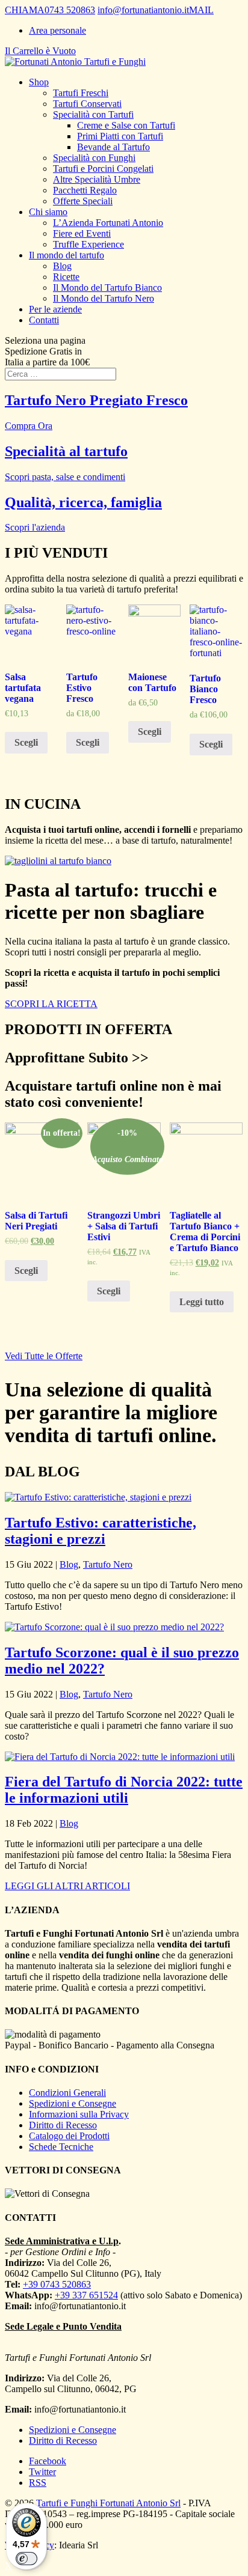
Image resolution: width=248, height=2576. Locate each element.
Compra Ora (29, 426)
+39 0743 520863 (57, 2284)
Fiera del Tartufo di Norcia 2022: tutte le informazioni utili (124, 1790)
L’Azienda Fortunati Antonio (108, 223)
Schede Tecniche (61, 2147)
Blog (62, 266)
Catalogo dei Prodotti (69, 2136)
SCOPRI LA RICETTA (51, 1004)
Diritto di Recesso (63, 2125)
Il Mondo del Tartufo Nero (104, 298)
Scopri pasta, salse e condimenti (65, 477)
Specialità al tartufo (66, 451)
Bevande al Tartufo (113, 147)
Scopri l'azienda (35, 527)
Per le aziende (55, 309)
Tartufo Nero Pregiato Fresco (96, 400)
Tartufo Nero (108, 1564)
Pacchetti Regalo (85, 190)
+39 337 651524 (86, 2295)
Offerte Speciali (83, 201)
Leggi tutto (202, 1302)
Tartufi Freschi (81, 93)
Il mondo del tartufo (67, 255)
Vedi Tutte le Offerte (44, 1356)
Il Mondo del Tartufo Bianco (107, 288)
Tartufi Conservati (87, 104)
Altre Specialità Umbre (97, 179)
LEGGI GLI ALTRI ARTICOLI (67, 1886)
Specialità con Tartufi (93, 114)
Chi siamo (48, 212)
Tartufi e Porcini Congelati (103, 169)
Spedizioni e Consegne (73, 2103)
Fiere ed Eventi (82, 233)
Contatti (44, 320)
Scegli (26, 742)
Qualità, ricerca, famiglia (83, 502)
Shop (39, 82)
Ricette (66, 277)
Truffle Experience (88, 244)
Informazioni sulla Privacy (79, 2114)
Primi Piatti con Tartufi (120, 136)
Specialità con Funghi (94, 158)
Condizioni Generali (67, 2093)
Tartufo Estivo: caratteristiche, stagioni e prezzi (101, 1531)
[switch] (26, 2559)
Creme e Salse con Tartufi (126, 125)
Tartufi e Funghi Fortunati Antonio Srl (108, 2503)
